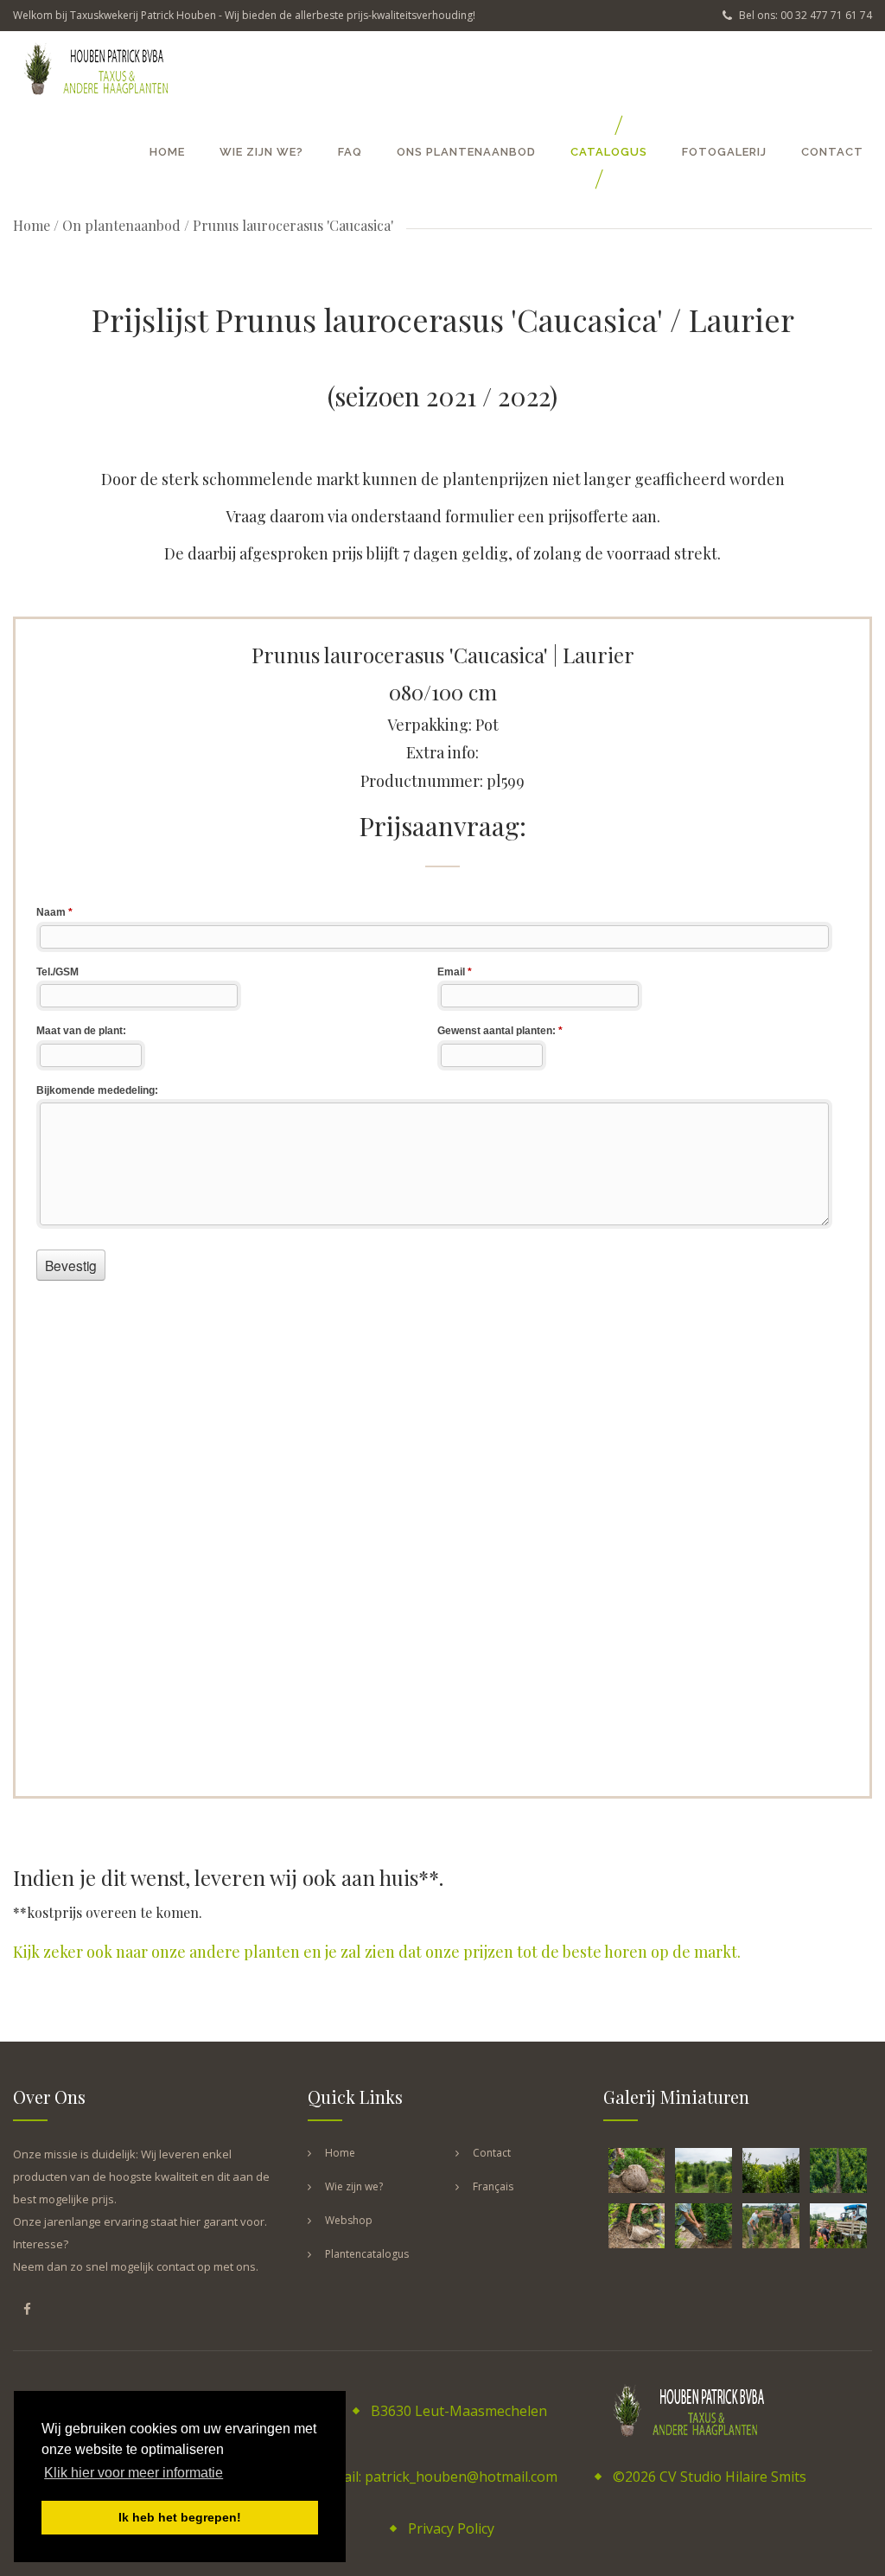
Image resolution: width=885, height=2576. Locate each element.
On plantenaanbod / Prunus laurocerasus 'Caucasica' (228, 225)
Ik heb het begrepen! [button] (180, 2517)
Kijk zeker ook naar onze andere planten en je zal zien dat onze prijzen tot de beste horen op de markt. (377, 1952)
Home (167, 152)
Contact (832, 152)
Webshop (349, 2220)
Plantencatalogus (367, 2254)
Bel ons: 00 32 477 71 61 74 (804, 15)
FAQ (350, 152)
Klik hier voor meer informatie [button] (134, 2473)
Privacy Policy (451, 2528)
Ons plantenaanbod (466, 152)
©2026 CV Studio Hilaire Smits (710, 2477)
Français (493, 2186)
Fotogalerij (724, 152)
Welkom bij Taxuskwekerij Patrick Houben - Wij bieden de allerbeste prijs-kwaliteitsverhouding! (244, 15)
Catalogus (609, 152)
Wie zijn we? (261, 152)
